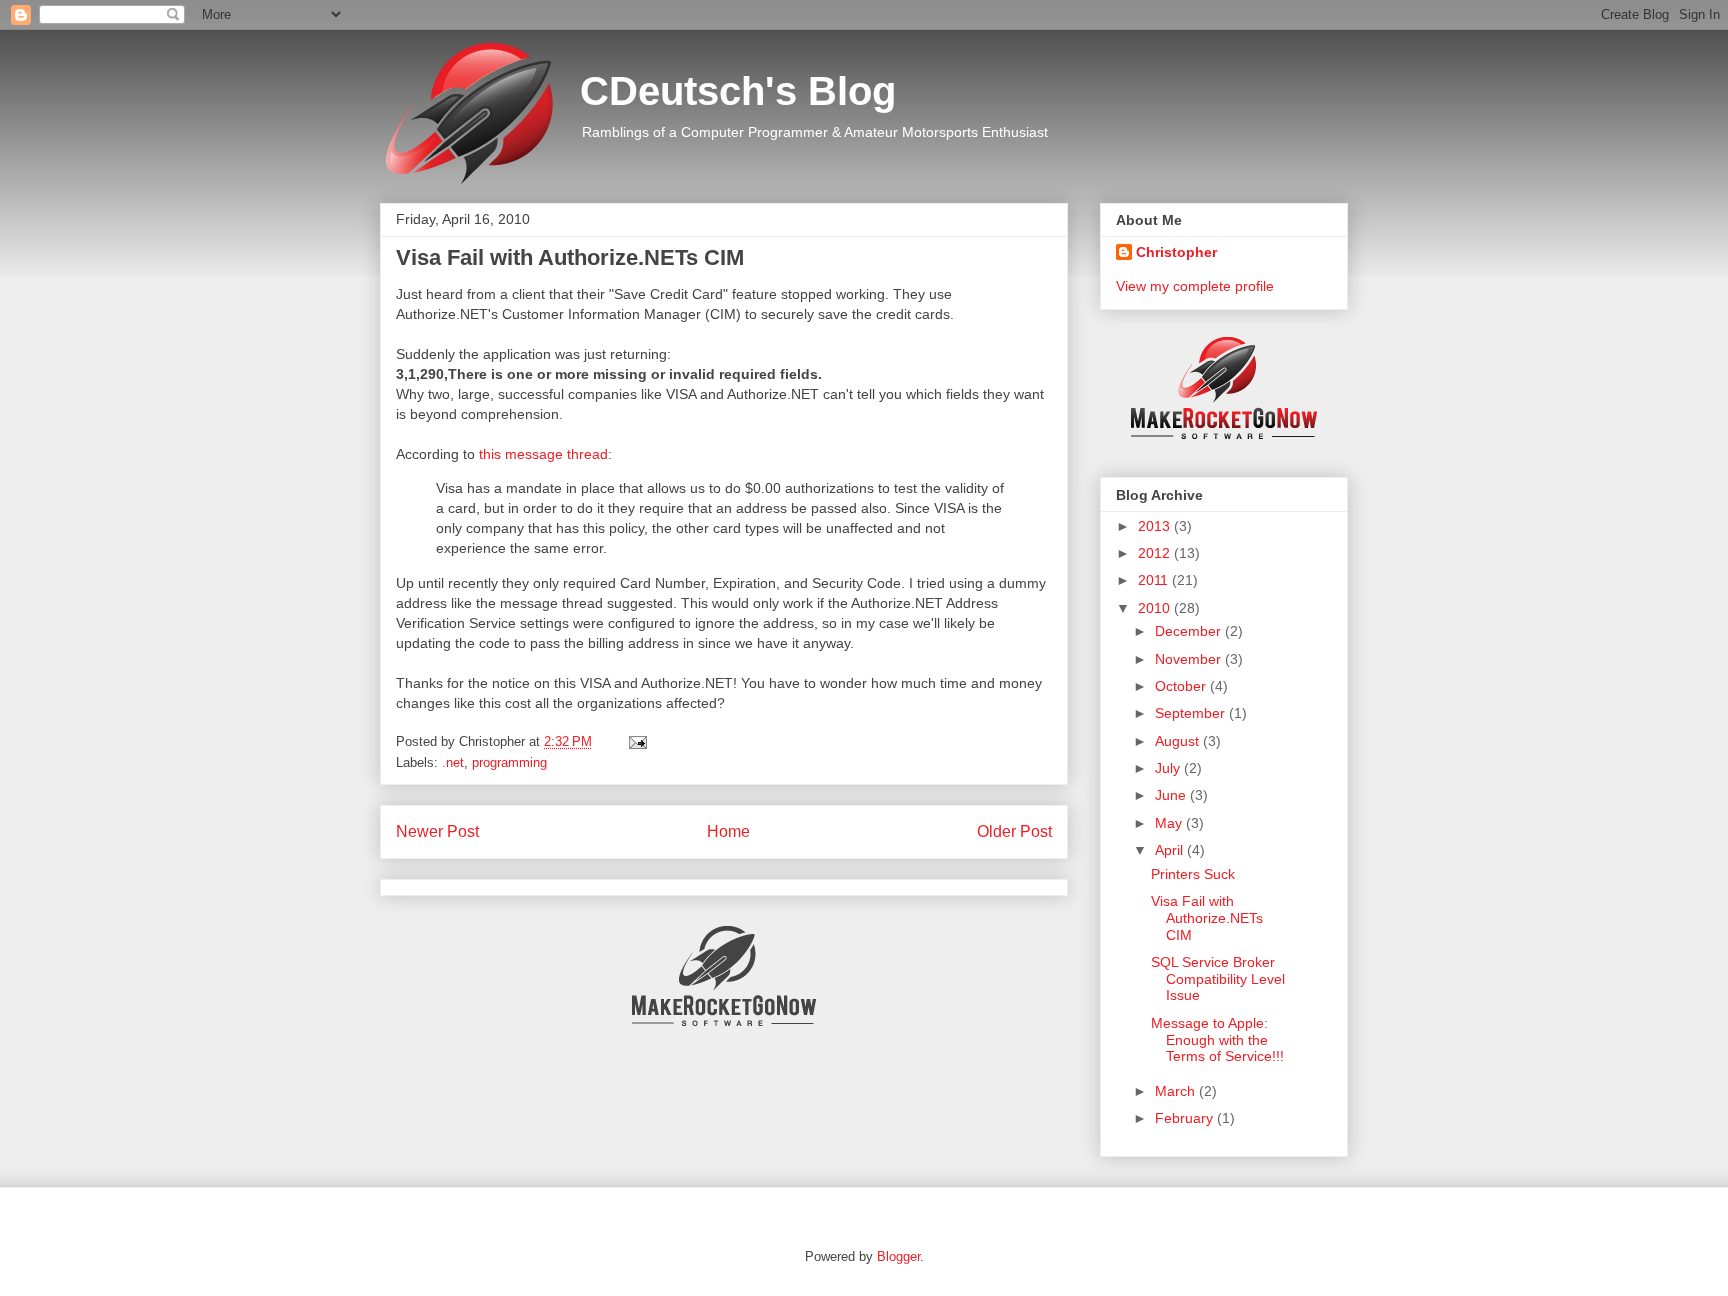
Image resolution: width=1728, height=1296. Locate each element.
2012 (1156, 553)
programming (509, 762)
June (1172, 795)
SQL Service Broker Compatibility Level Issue (1218, 979)
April (1171, 850)
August (1179, 741)
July (1169, 768)
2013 (1156, 526)
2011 (1155, 580)
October (1182, 686)
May (1170, 823)
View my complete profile (1195, 286)
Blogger (898, 1256)
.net (453, 762)
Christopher (1176, 252)
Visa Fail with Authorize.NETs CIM (1207, 918)
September (1192, 713)
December (1190, 631)
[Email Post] (634, 741)
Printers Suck (1193, 874)
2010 (1156, 608)
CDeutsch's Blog (738, 91)
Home (728, 831)
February (1186, 1118)
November (1190, 659)
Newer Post (437, 831)
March (1177, 1091)
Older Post (1014, 831)
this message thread (543, 454)
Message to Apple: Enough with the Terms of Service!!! (1217, 1040)
